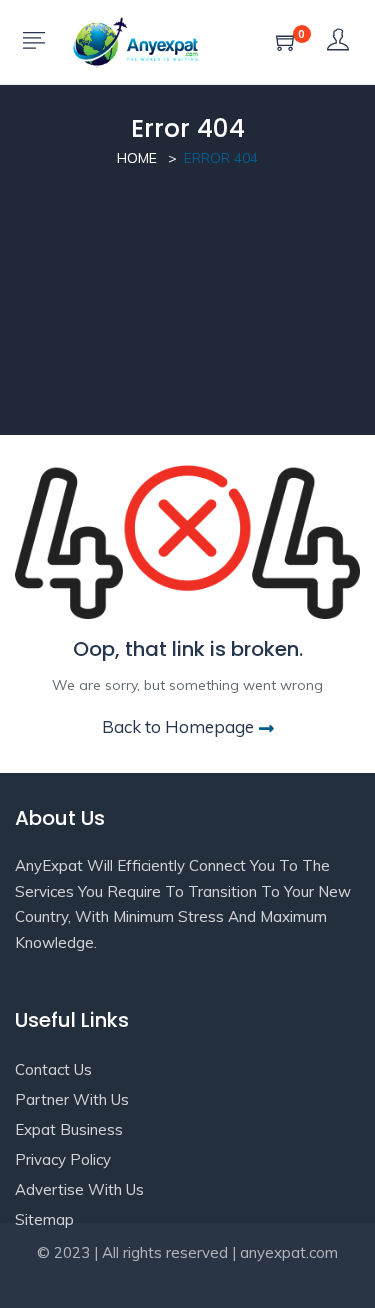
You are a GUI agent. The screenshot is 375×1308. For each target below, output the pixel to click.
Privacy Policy (63, 1159)
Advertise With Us (79, 1189)
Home (137, 158)
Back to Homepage (178, 726)
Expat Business (69, 1129)
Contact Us (53, 1069)
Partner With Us (72, 1099)
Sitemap (44, 1219)
